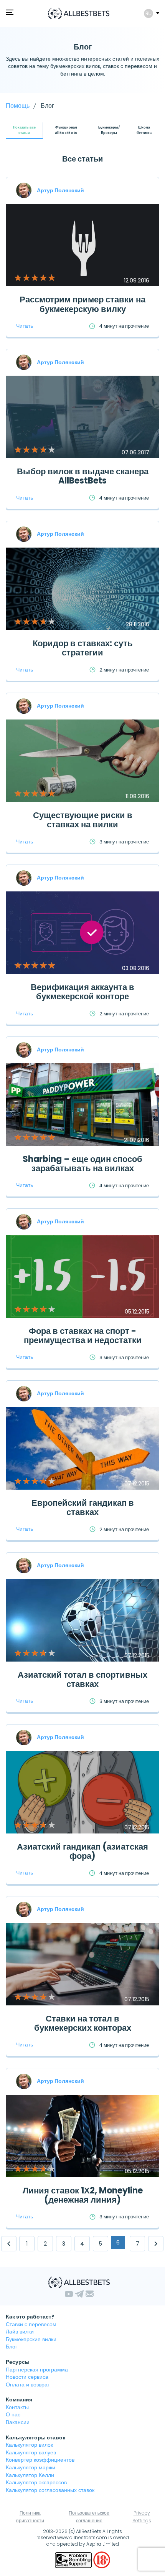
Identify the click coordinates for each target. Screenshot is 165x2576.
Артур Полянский (60, 190)
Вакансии (18, 2422)
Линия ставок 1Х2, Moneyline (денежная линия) (83, 2195)
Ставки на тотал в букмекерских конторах (83, 2023)
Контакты (17, 2407)
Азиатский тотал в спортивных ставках (82, 1679)
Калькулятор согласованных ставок (50, 2490)
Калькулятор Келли (30, 2475)
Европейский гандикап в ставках (83, 1507)
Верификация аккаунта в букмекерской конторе (82, 992)
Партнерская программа (37, 2370)
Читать (25, 326)
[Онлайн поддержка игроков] (74, 2559)
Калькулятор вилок (29, 2445)
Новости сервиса (27, 2377)
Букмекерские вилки (31, 2339)
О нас (13, 2414)
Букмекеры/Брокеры (109, 130)
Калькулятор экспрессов (36, 2482)
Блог (12, 2347)
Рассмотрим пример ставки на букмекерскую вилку (82, 304)
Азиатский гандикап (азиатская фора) (82, 1851)
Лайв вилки (20, 2332)
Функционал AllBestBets (66, 130)
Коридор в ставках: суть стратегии (83, 648)
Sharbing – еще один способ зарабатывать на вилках (82, 1164)
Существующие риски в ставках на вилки (83, 820)
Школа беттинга (144, 130)
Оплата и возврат (28, 2385)
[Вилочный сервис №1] (79, 13)
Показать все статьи (24, 130)
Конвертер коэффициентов (40, 2460)
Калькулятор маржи (31, 2467)
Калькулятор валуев (31, 2452)
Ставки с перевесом (31, 2324)
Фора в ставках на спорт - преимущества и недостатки (83, 1336)
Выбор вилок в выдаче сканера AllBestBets (83, 476)
